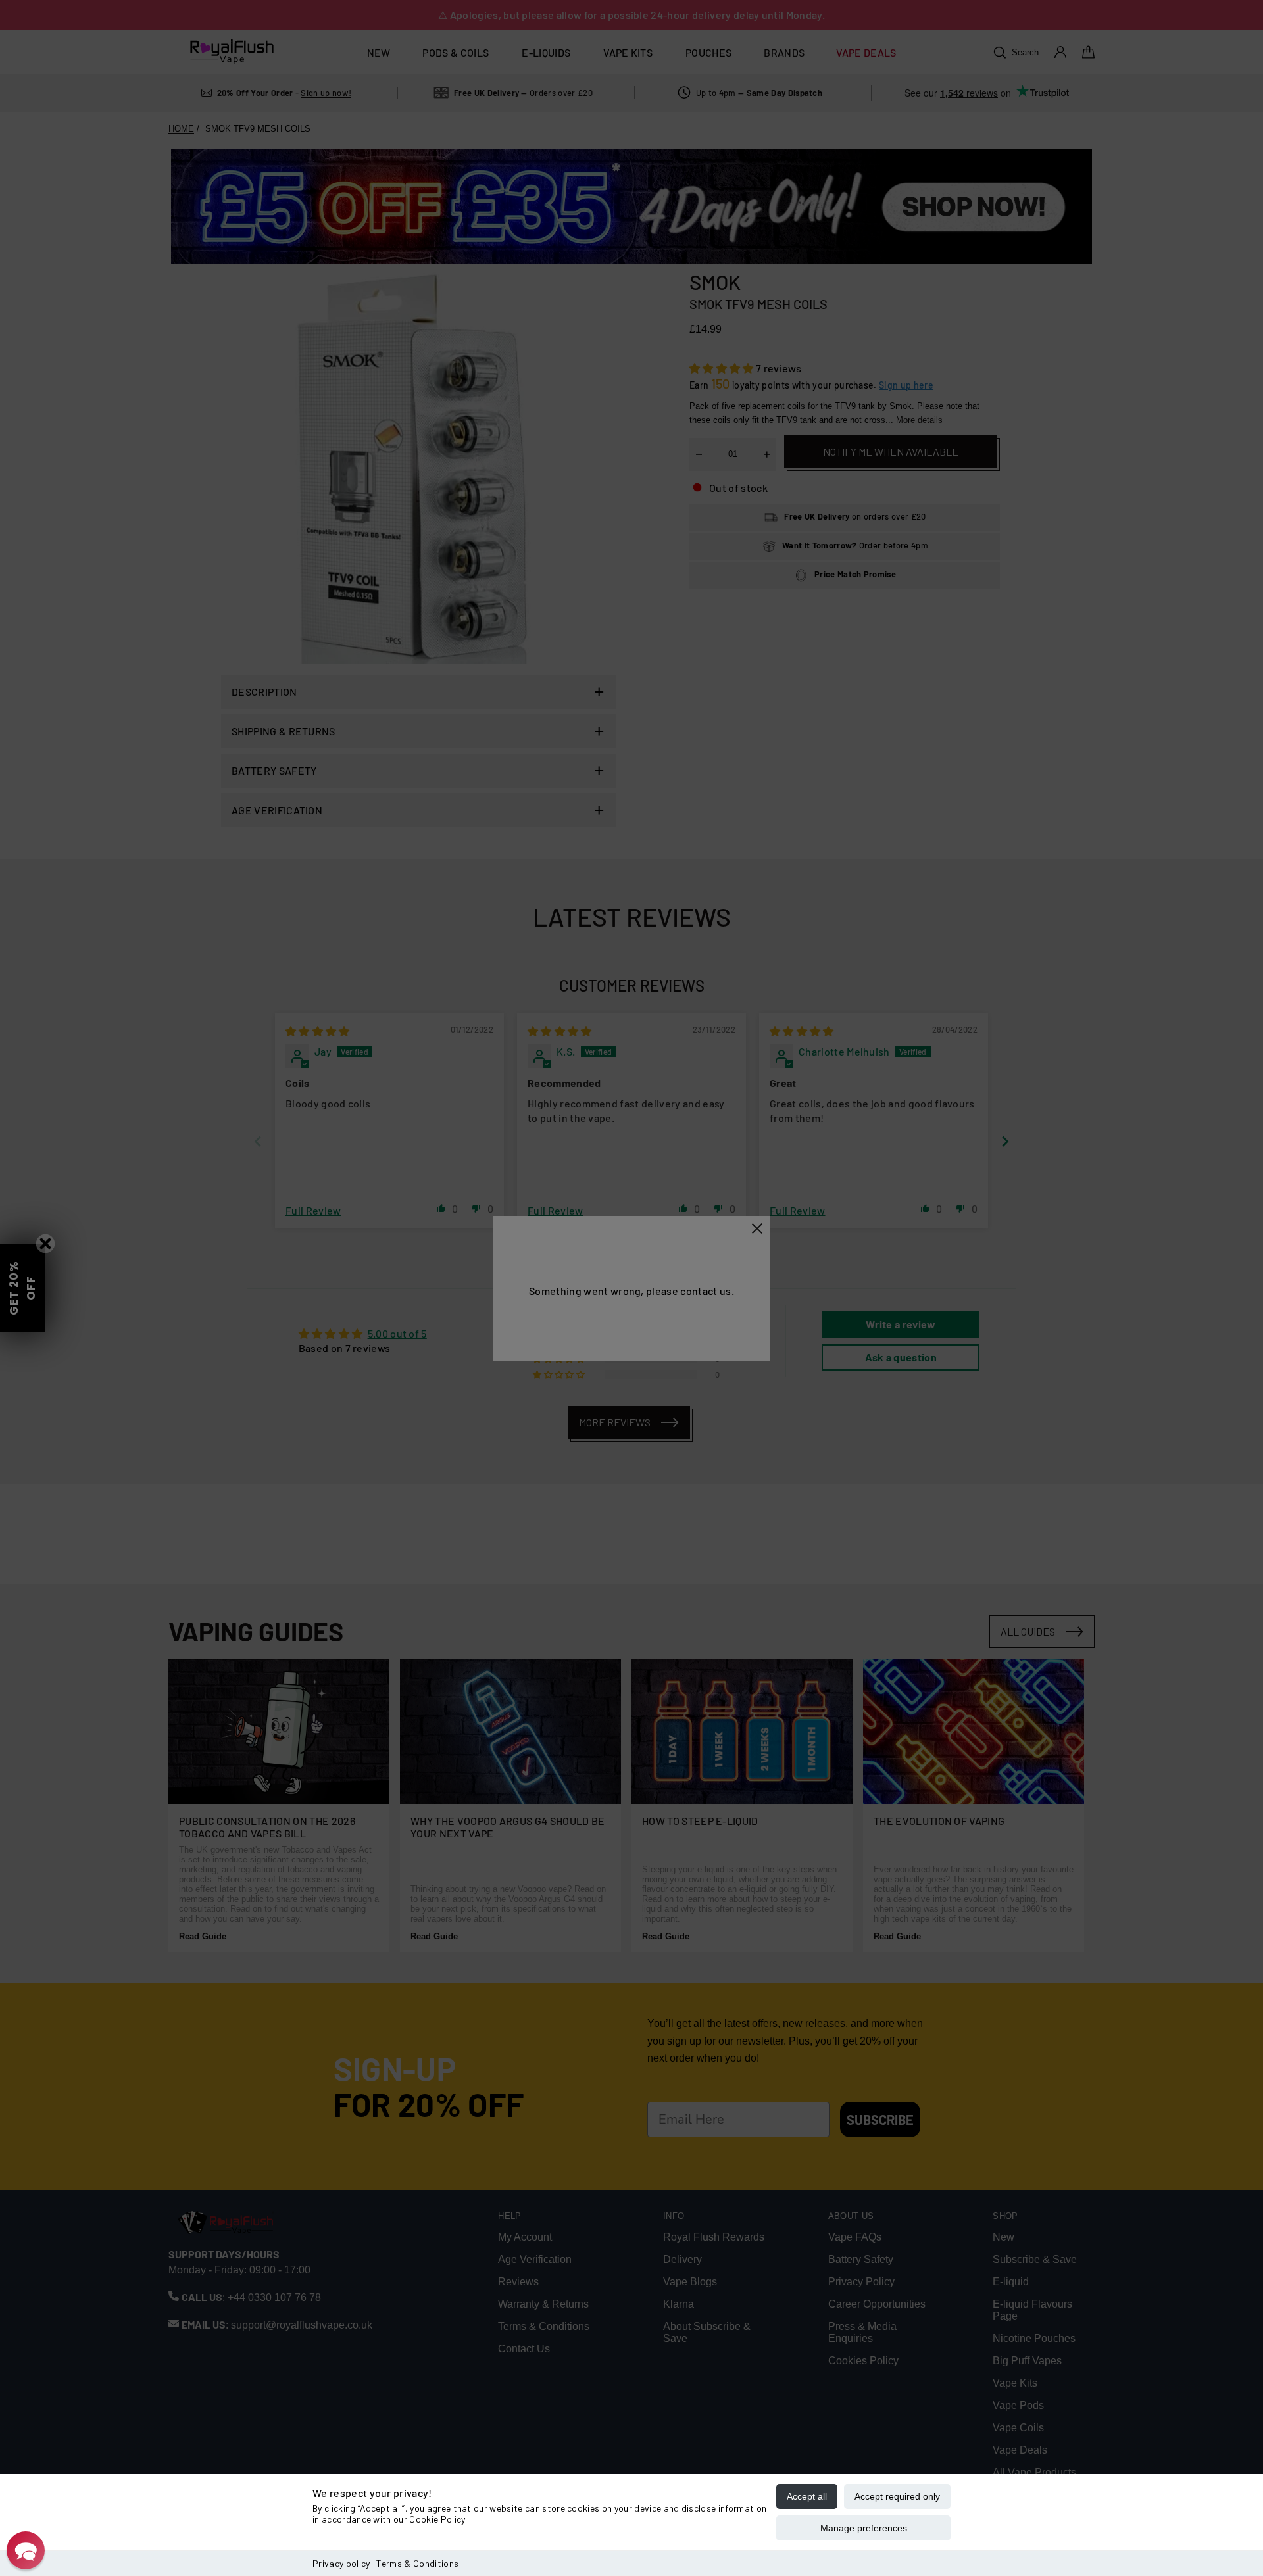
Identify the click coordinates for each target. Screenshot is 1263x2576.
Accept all (807, 2496)
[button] (26, 2550)
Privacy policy (341, 2563)
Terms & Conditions (417, 2563)
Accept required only (897, 2496)
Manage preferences (864, 2528)
